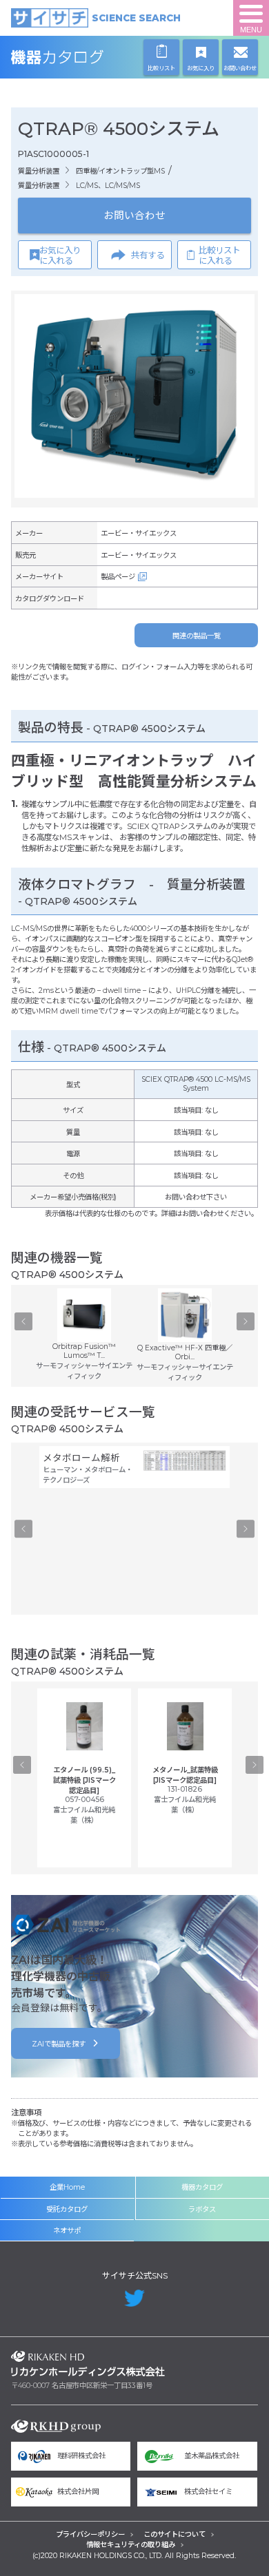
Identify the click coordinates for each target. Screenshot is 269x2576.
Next (246, 1321)
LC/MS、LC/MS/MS (108, 186)
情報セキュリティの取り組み (131, 2545)
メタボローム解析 (81, 1458)
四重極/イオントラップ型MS (120, 171)
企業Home (67, 2187)
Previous (23, 1321)
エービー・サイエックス (139, 533)
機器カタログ (88, 57)
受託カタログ (67, 2209)
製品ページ (118, 577)
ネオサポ (67, 2231)
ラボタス (202, 2209)
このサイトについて (175, 2534)
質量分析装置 (39, 171)
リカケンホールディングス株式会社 (88, 2363)
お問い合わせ (134, 216)
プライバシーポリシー (90, 2534)
